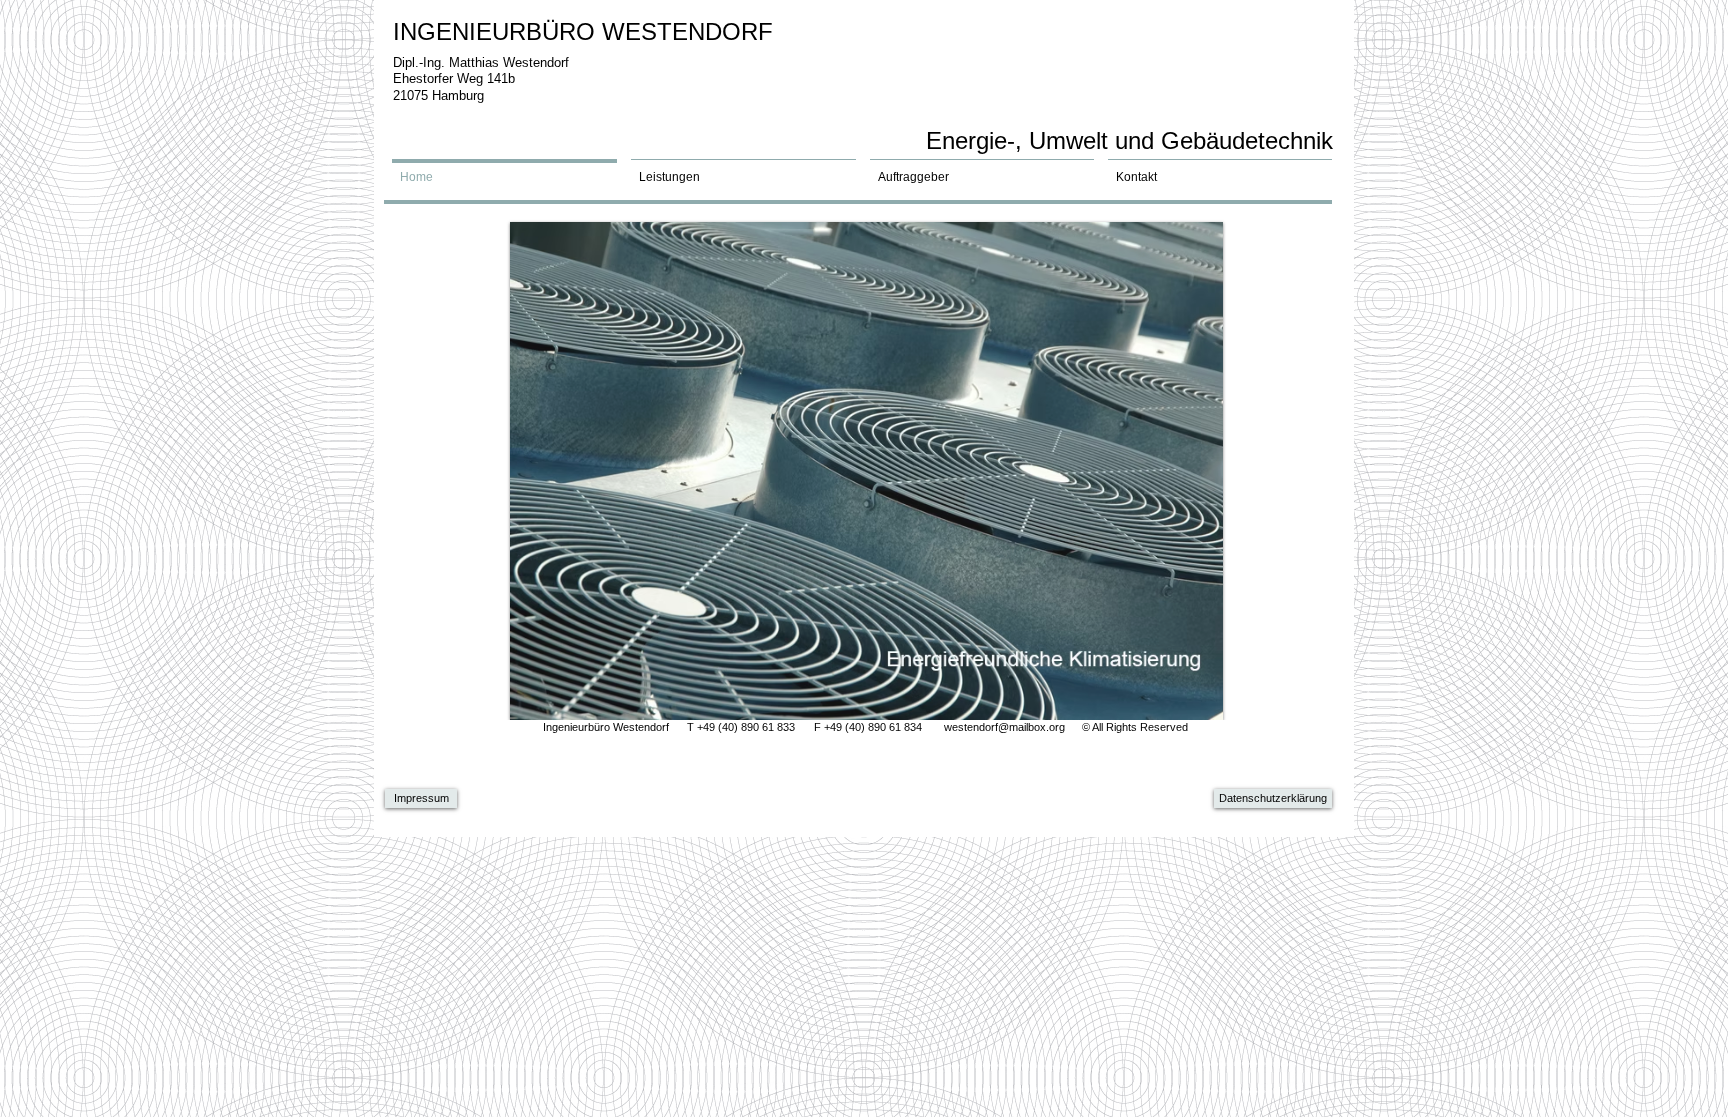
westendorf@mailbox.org (1004, 727)
